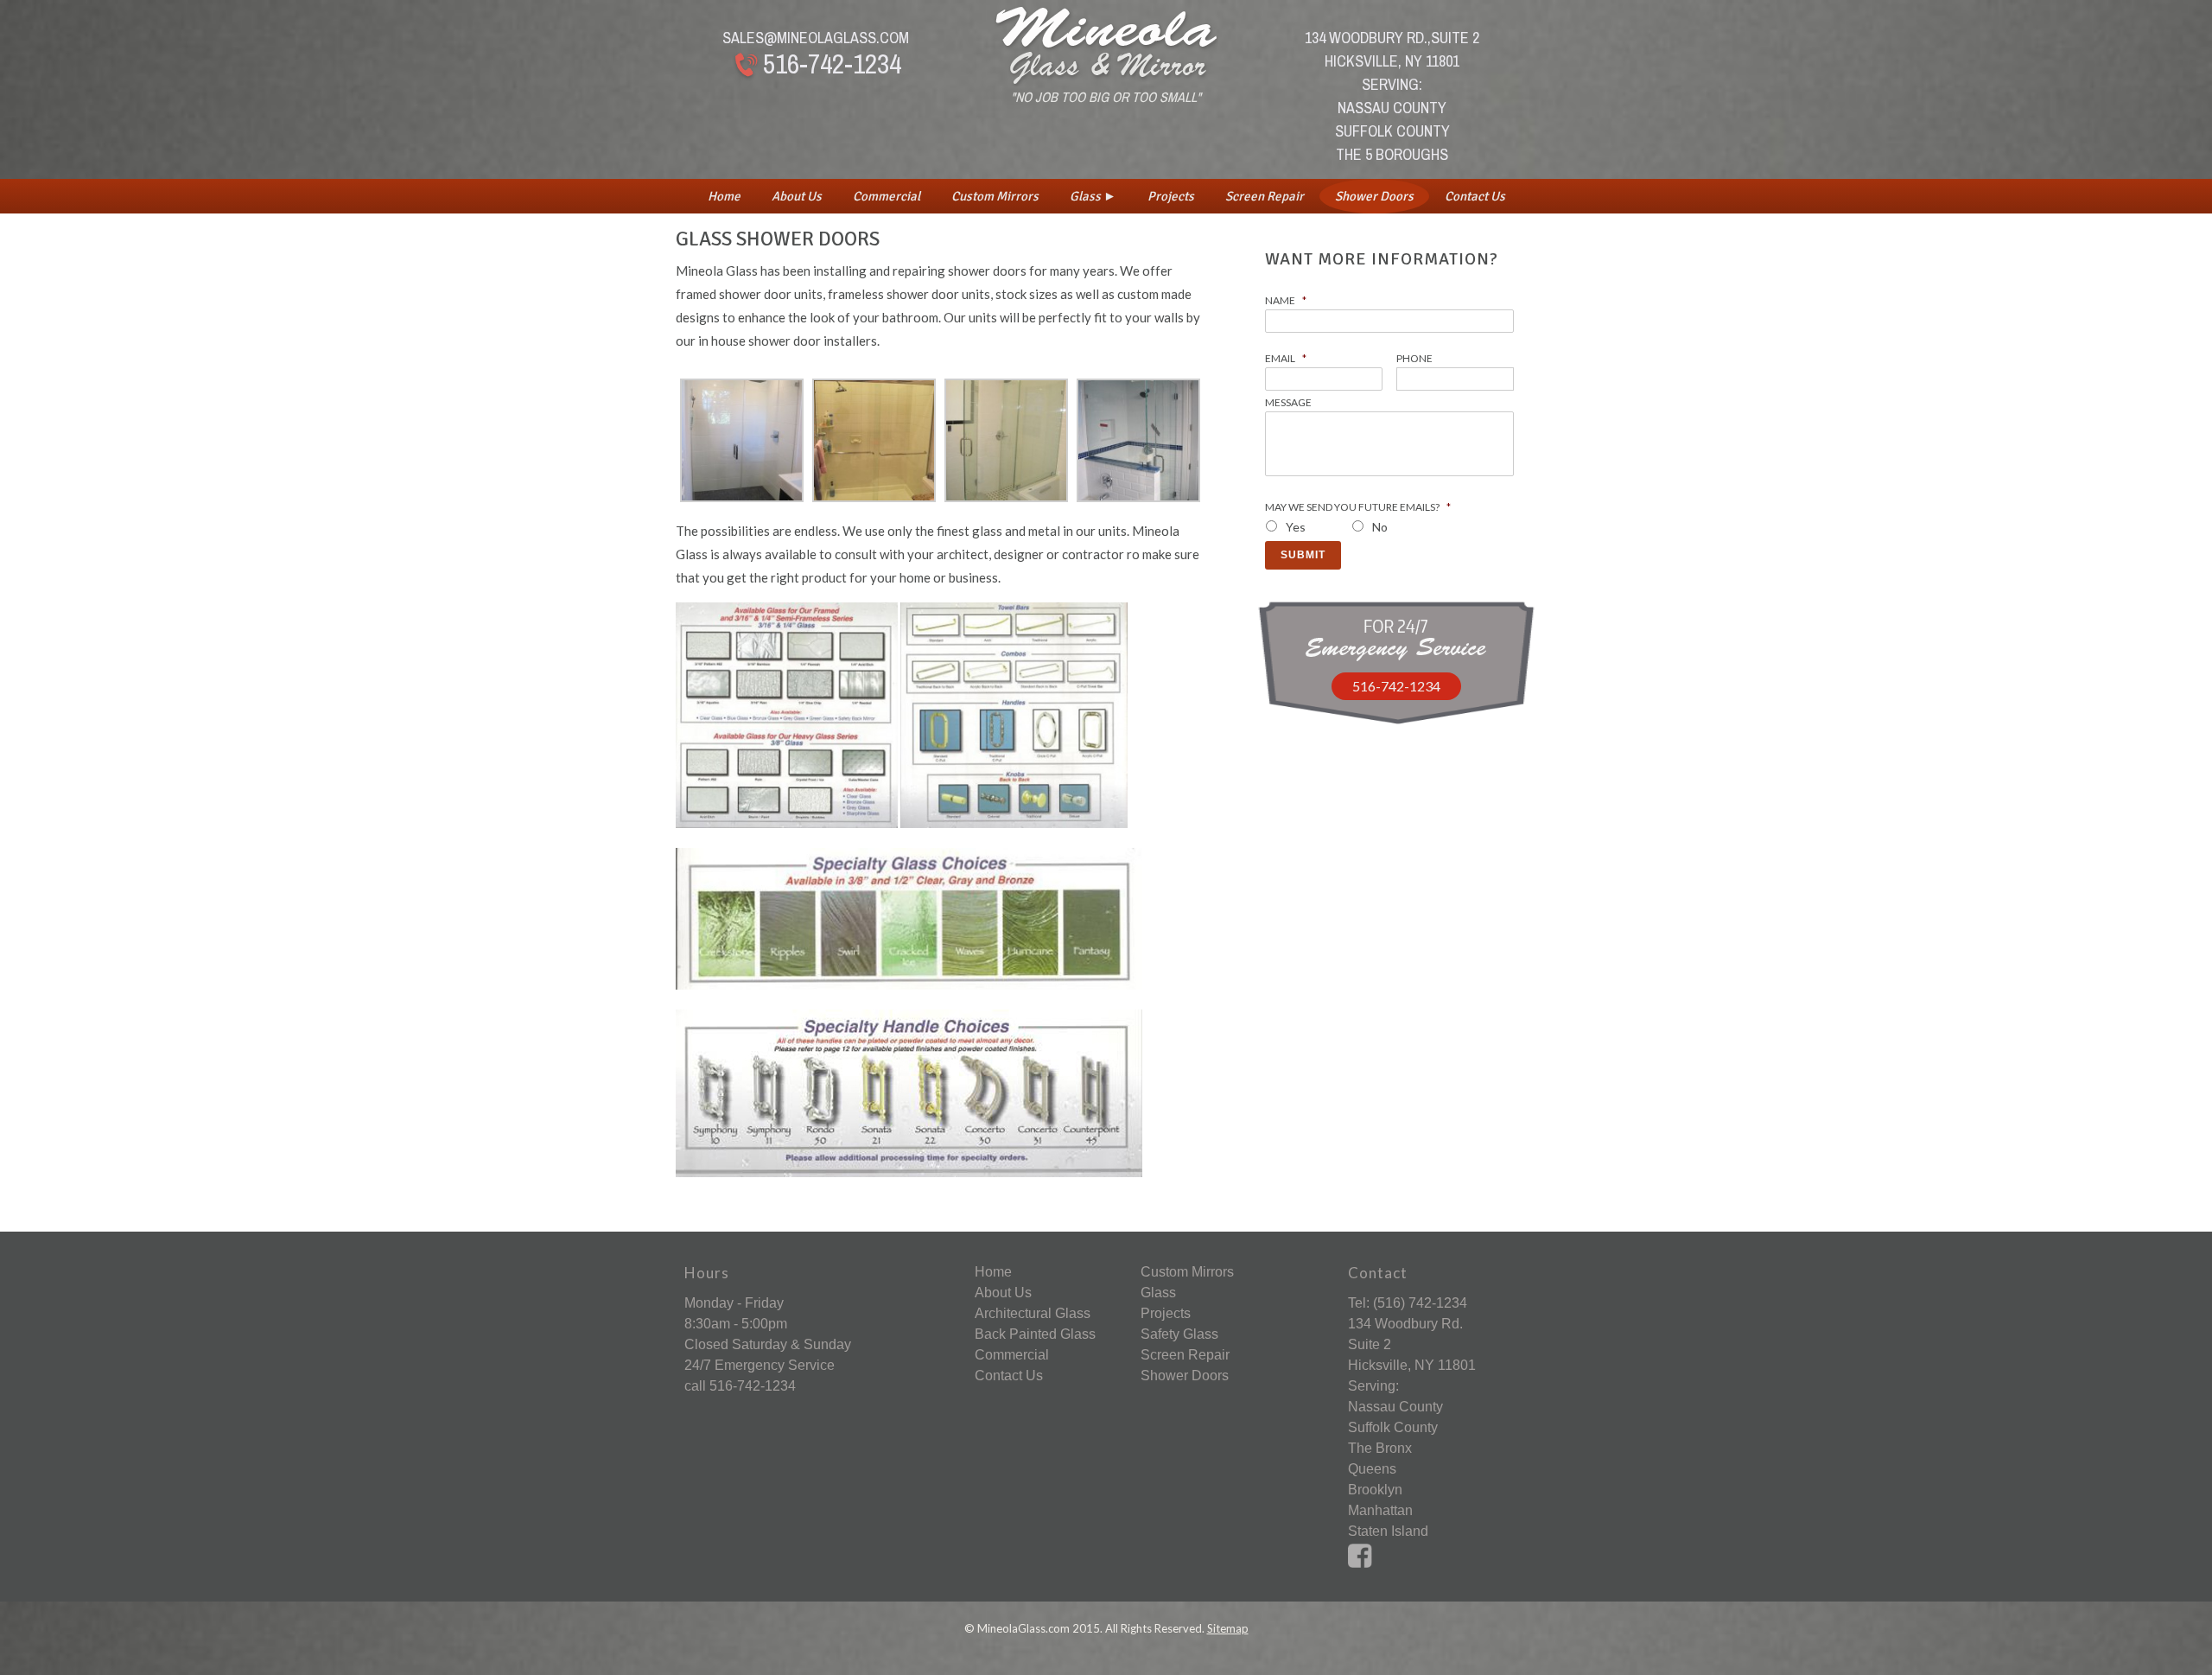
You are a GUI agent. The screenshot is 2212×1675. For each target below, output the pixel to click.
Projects (1171, 196)
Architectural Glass (1033, 1313)
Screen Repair (1265, 196)
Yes (1296, 527)
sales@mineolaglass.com (816, 38)
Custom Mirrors (995, 196)
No (1380, 527)
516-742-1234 (832, 64)
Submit (1303, 555)
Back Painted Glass (1035, 1334)
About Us (797, 196)
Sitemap (1228, 1628)
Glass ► (1093, 196)
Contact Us (1475, 196)
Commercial (887, 196)
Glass (1158, 1293)
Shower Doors (1374, 196)
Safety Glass (1179, 1334)
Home (724, 196)
